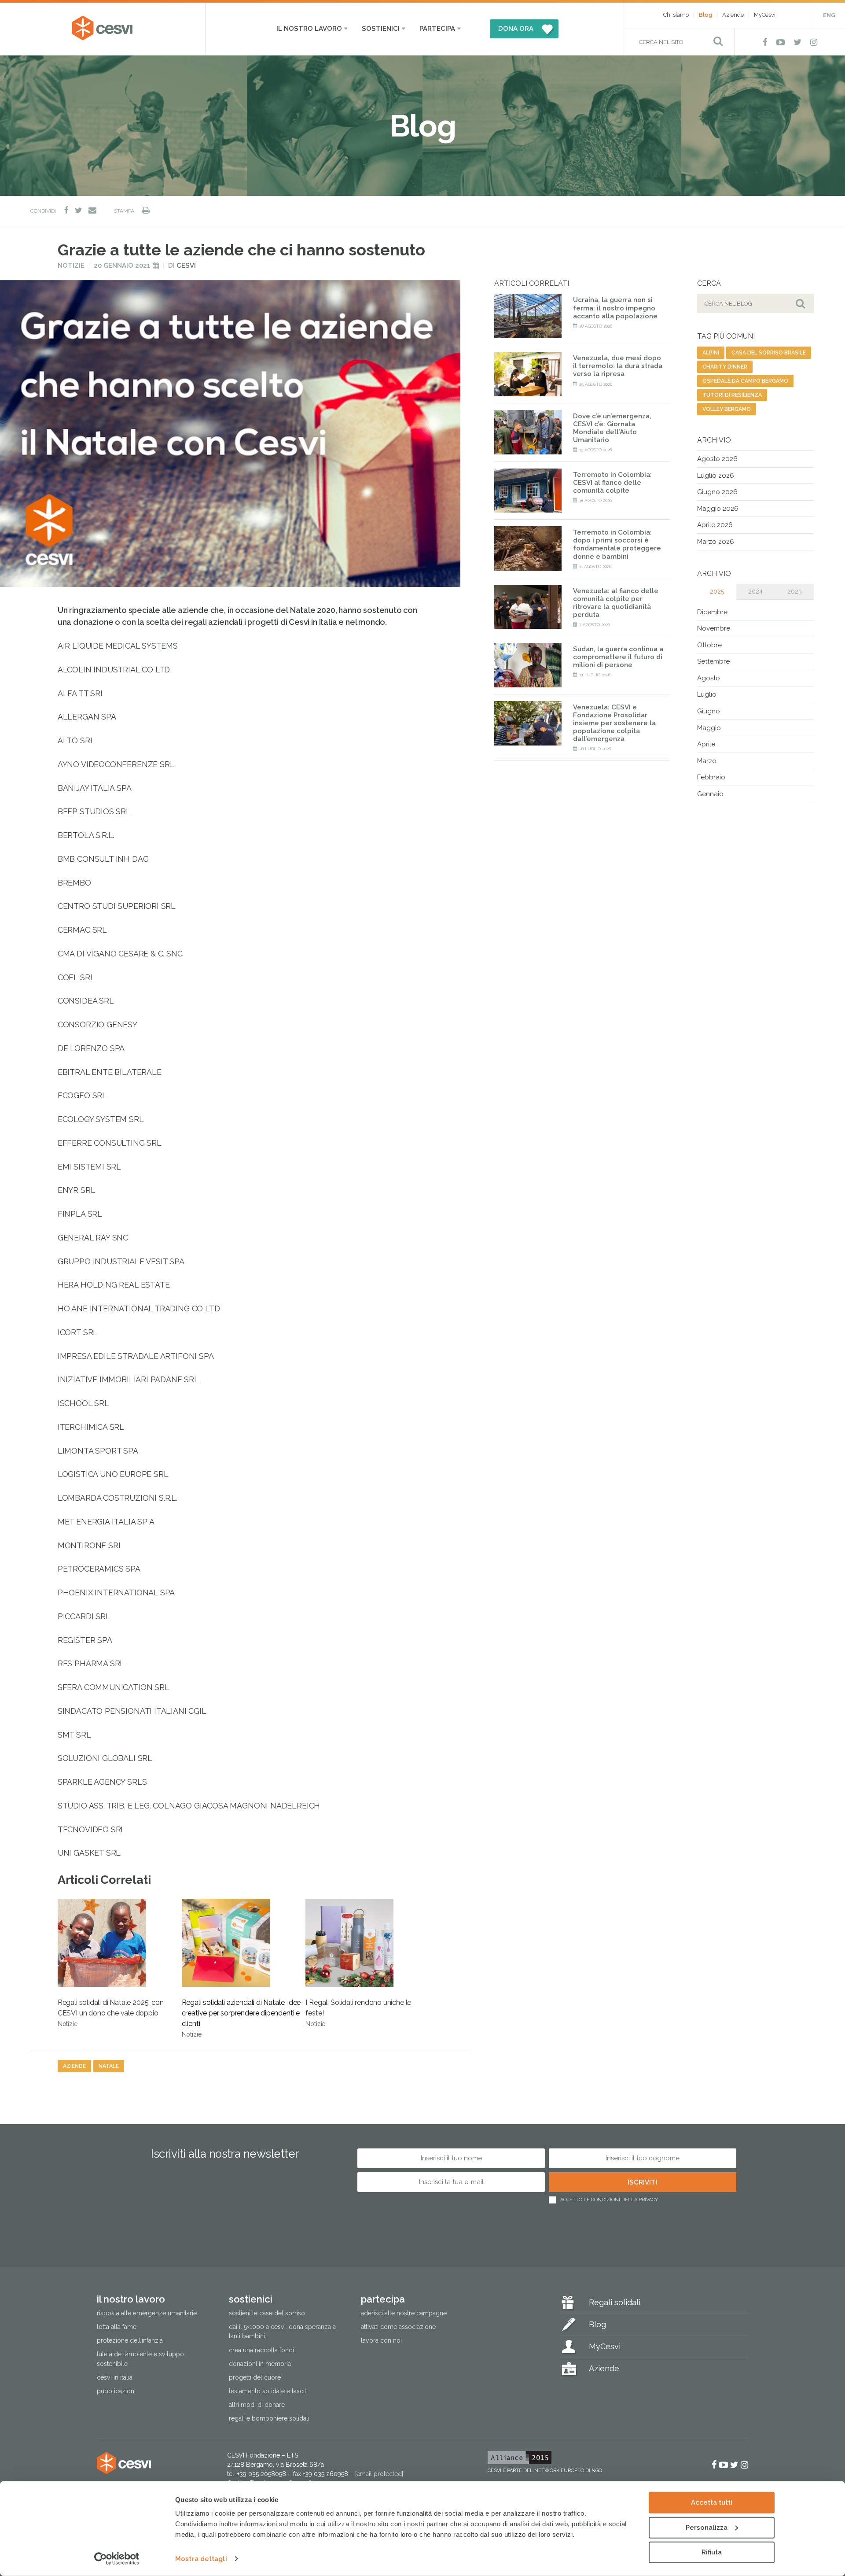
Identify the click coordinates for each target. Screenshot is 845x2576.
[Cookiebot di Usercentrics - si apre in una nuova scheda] (117, 2559)
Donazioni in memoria (260, 2363)
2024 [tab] (755, 591)
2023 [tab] (795, 591)
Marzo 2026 (716, 542)
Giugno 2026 (717, 492)
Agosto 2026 (717, 459)
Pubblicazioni (116, 2391)
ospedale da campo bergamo (745, 381)
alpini (711, 353)
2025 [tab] (717, 591)
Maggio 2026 (718, 509)
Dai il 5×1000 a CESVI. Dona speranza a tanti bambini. (282, 2331)
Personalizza (707, 2527)
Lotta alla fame (117, 2327)
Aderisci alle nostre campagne (404, 2313)
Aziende (733, 15)
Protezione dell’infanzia (130, 2340)
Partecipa (437, 29)
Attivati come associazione (398, 2327)
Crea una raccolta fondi (261, 2350)
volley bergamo (727, 409)
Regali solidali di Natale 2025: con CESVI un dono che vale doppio (111, 2013)
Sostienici (381, 29)
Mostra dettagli (201, 2559)
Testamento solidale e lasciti (268, 2391)
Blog (705, 15)
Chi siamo (676, 15)
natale (109, 2066)
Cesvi (186, 266)
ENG (829, 15)
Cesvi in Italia (115, 2377)
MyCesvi (765, 15)
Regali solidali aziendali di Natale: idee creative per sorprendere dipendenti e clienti (241, 2018)
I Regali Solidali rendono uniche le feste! (358, 2013)
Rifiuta (712, 2552)
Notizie (71, 266)
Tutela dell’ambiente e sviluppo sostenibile (140, 2359)
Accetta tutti (712, 2502)
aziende (74, 2066)
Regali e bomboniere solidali (269, 2418)
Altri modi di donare (257, 2404)
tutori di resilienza (732, 395)
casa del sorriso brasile (769, 353)
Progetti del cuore (255, 2377)
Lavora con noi (381, 2340)
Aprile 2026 (715, 525)
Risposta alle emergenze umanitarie (147, 2313)
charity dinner (725, 367)
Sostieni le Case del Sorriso (267, 2313)
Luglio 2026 (716, 476)
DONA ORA (516, 29)
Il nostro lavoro (309, 29)
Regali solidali (615, 2302)
